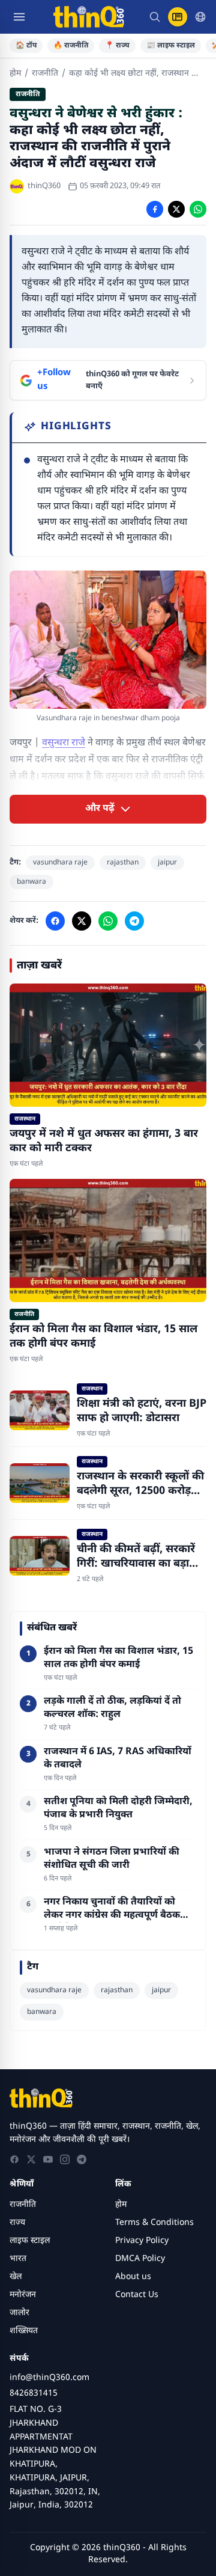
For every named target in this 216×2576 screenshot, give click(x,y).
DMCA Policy (140, 2259)
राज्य (17, 2223)
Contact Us (137, 2295)
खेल (16, 2277)
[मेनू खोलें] (19, 17)
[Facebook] (14, 2159)
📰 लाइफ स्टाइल (171, 46)
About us (133, 2277)
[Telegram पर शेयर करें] (134, 921)
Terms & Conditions (154, 2223)
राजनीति (45, 74)
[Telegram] (82, 2159)
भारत (18, 2259)
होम (15, 74)
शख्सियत (24, 2331)
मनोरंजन (23, 2295)
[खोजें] (155, 17)
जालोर (19, 2313)
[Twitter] (31, 2159)
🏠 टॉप (26, 46)
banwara (31, 882)
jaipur (167, 863)
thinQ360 (44, 186)
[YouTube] (48, 2159)
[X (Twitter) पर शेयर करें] (176, 209)
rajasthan (123, 863)
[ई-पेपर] (178, 17)
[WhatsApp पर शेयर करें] (198, 209)
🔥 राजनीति (71, 46)
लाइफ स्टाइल (30, 2241)
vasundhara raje (60, 863)
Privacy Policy (142, 2241)
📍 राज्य (117, 46)
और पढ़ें (100, 809)
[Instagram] (65, 2159)
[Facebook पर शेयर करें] (155, 209)
